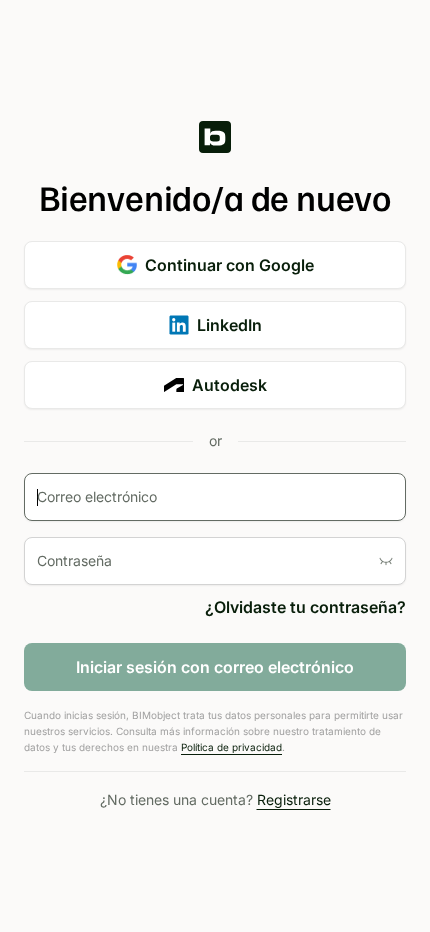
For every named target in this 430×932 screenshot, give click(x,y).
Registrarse (294, 799)
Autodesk (229, 385)
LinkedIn (229, 325)
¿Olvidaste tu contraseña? (305, 607)
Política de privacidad (231, 747)
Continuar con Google (229, 265)
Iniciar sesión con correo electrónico (215, 667)
